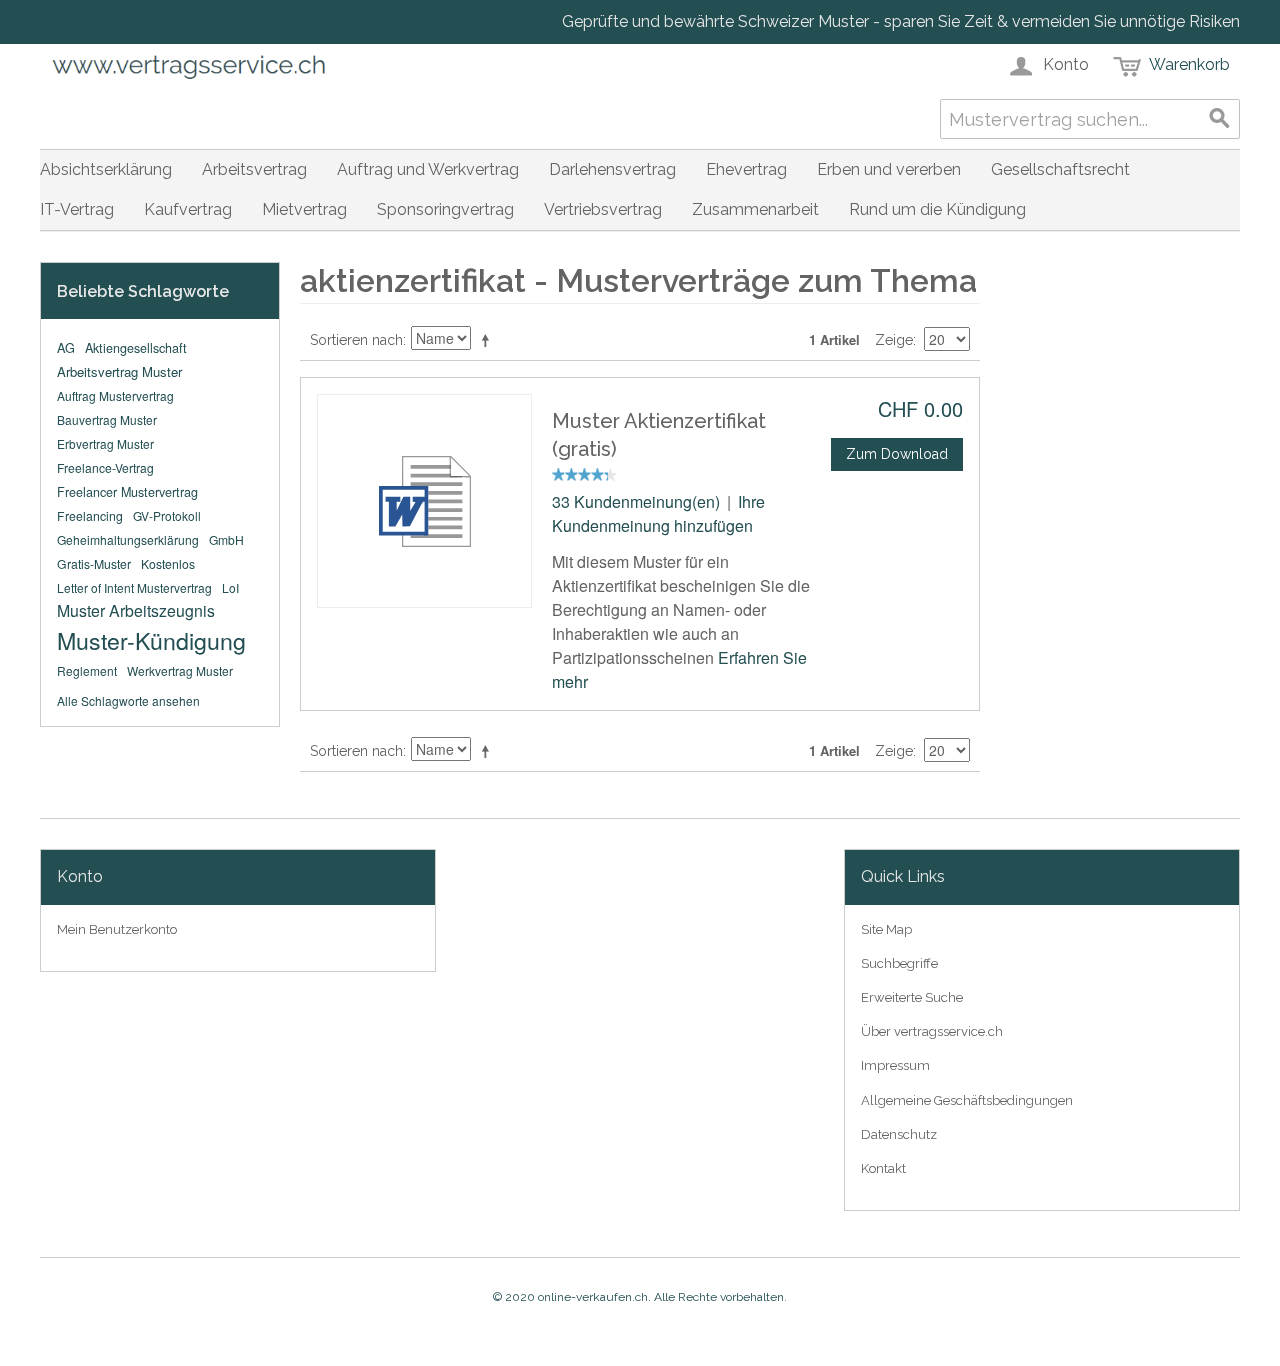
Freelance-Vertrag (105, 467)
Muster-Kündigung (151, 640)
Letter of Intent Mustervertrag (134, 587)
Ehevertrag (746, 169)
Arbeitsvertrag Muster (119, 371)
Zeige (894, 340)
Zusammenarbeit (755, 209)
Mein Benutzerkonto (117, 929)
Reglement (87, 670)
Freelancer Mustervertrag (127, 492)
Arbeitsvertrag (254, 169)
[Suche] (1220, 119)
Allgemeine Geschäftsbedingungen (967, 1100)
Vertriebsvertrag (603, 209)
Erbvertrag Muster (105, 443)
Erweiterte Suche (912, 997)
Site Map (886, 929)
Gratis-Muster (94, 563)
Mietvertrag (304, 209)
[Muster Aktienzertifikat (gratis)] (424, 501)
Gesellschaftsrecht (1060, 169)
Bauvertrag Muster (107, 419)
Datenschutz (899, 1134)
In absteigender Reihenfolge (489, 340)
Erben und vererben (889, 169)
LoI (230, 587)
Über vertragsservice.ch (932, 1031)
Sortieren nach (356, 340)
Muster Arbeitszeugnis (136, 610)
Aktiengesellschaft (136, 348)
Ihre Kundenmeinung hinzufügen (658, 513)
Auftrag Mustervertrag (115, 395)
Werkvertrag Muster (180, 670)
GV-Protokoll (167, 515)
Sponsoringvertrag (445, 209)
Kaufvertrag (188, 209)
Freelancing (90, 515)
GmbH (226, 539)
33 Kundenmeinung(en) (636, 501)
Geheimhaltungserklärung (128, 539)
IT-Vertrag (77, 209)
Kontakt (883, 1168)
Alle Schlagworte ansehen (128, 700)
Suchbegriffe (899, 963)
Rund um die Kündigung (937, 209)
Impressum (895, 1065)
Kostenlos (168, 563)
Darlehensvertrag (612, 169)
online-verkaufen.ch (593, 1297)
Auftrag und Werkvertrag (428, 169)
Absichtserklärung (106, 169)
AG (66, 347)
